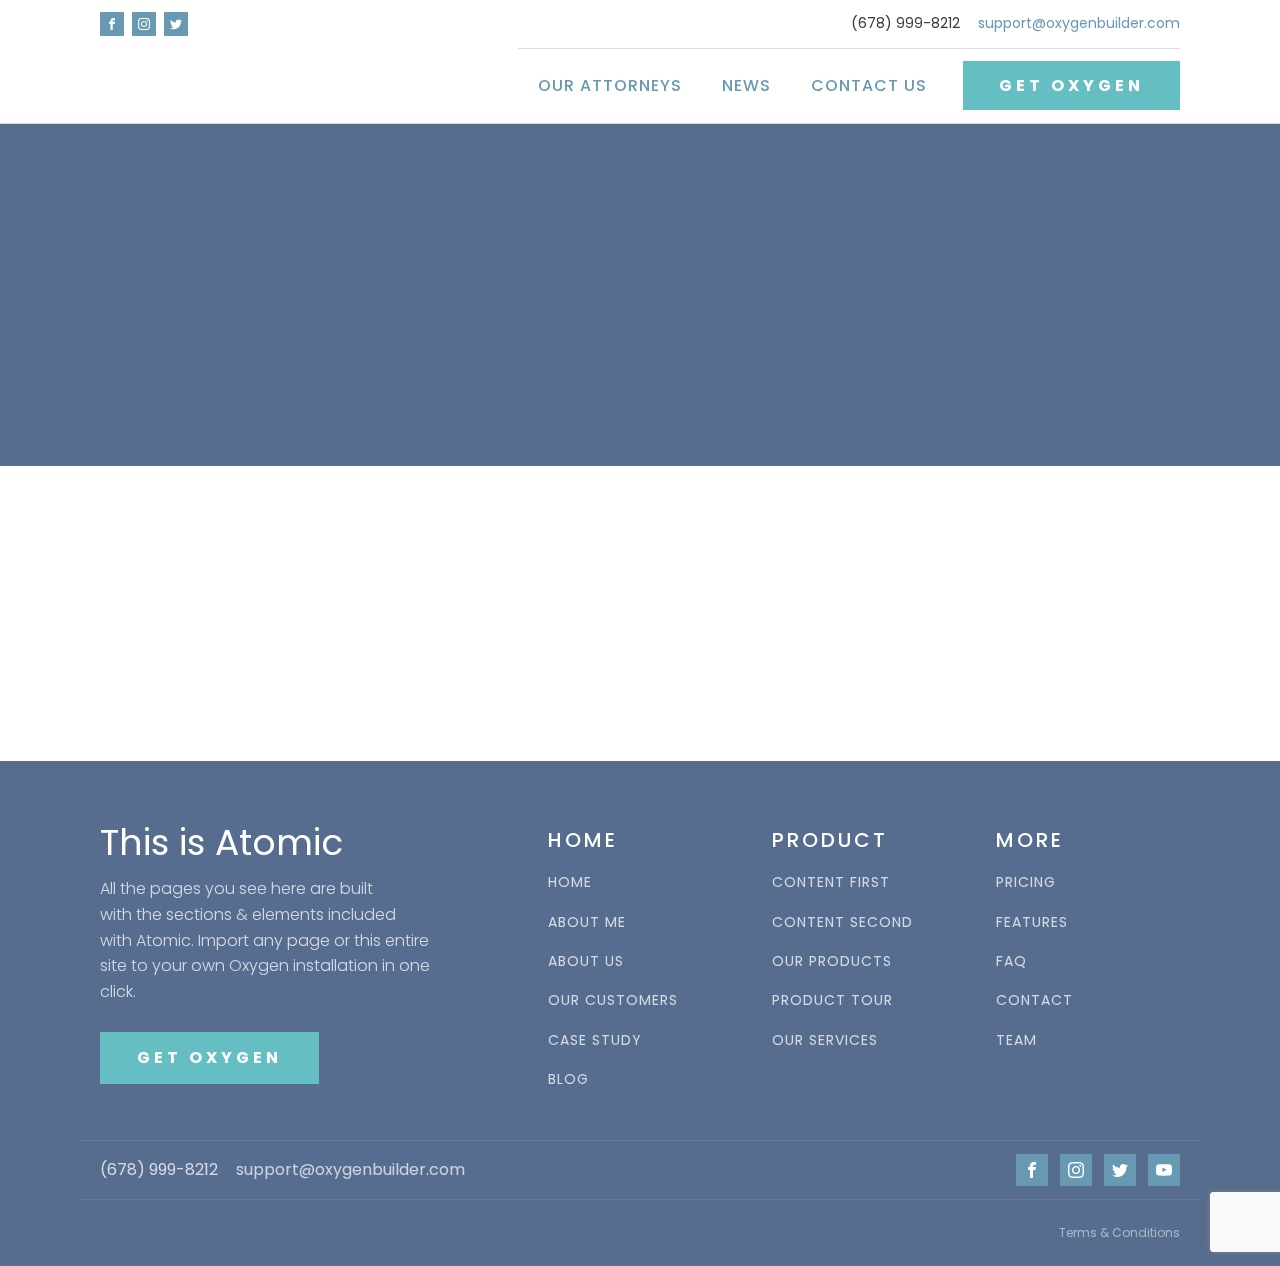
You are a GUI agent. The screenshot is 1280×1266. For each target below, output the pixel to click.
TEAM (1016, 1040)
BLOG (568, 1079)
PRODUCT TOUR (832, 1000)
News (746, 85)
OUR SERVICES (825, 1040)
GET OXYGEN (1071, 85)
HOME (570, 882)
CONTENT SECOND (842, 922)
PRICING (1026, 882)
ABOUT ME (587, 922)
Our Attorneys (610, 85)
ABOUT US (586, 961)
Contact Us (869, 85)
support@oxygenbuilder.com (1079, 23)
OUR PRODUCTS (832, 961)
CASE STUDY (595, 1040)
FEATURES (1032, 922)
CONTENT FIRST (831, 882)
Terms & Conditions (1119, 1232)
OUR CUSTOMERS (613, 1000)
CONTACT (1034, 1000)
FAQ (1011, 961)
